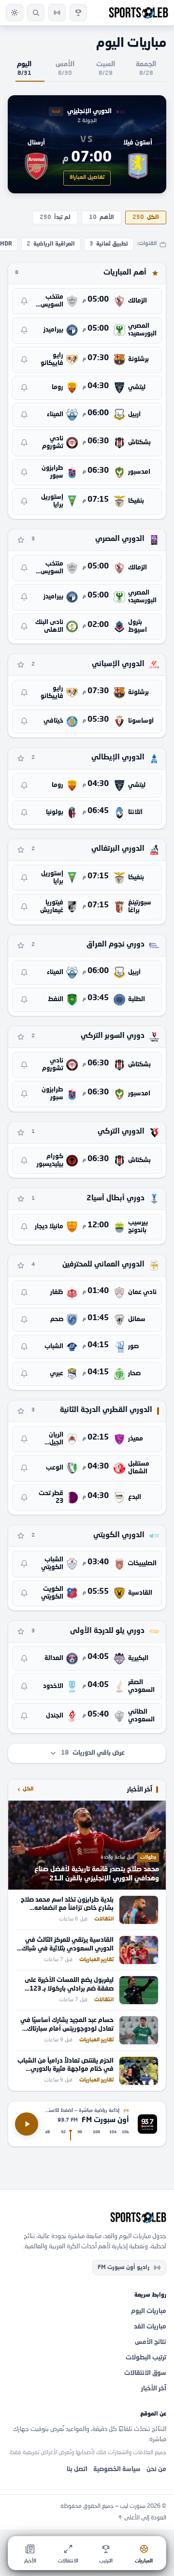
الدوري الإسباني (118, 664)
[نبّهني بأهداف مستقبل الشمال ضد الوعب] (24, 1468)
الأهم (101, 218)
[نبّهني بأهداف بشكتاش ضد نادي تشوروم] (24, 443)
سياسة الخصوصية (117, 2469)
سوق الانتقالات (145, 2373)
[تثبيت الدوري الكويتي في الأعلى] (21, 1536)
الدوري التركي (121, 1132)
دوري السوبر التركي (113, 1036)
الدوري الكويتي (119, 1535)
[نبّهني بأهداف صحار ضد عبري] (24, 1374)
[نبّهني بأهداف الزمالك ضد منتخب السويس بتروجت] (24, 301)
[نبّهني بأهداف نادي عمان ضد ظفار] (24, 1293)
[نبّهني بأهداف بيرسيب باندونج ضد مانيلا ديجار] (24, 1227)
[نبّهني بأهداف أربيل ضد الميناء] (24, 415)
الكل (146, 218)
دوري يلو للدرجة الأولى (107, 1631)
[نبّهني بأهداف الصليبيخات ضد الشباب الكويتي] (24, 1564)
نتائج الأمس (151, 2342)
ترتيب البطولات (146, 2358)
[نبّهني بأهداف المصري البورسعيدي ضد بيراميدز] (24, 330)
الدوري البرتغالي (118, 849)
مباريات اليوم (149, 2311)
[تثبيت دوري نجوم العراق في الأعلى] (21, 946)
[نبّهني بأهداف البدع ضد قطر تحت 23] (24, 1498)
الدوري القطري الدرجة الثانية (106, 1410)
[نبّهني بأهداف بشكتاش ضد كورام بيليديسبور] (24, 1161)
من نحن (156, 2469)
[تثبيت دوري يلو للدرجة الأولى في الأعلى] (21, 1631)
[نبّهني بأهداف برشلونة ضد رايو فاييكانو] (24, 360)
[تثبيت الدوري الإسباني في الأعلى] (21, 665)
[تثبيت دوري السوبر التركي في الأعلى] (21, 1037)
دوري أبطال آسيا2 (116, 1199)
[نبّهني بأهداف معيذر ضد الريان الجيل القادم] (24, 1439)
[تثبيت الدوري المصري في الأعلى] (21, 540)
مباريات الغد (150, 2327)
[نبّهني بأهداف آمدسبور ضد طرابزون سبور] (24, 472)
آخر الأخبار (154, 2389)
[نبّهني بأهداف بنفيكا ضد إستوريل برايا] (24, 501)
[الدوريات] (78, 13)
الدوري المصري (120, 539)
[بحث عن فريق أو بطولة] (36, 13)
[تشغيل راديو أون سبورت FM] (57, 13)
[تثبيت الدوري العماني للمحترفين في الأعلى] (21, 1266)
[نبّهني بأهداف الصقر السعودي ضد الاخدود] (24, 1687)
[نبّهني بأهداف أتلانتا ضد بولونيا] (24, 813)
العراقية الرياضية (51, 244)
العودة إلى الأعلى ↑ (142, 2518)
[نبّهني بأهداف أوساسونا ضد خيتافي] (24, 721)
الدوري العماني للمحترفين (103, 1265)
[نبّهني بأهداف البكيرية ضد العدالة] (24, 1659)
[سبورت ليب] (87, 2217)
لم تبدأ (55, 218)
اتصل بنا (77, 2469)
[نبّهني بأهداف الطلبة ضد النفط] (24, 1000)
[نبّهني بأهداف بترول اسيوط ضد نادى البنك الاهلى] (24, 626)
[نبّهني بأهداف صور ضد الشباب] (24, 1347)
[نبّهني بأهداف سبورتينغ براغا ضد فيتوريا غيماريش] (24, 907)
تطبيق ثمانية (109, 244)
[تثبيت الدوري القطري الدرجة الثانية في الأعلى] (21, 1411)
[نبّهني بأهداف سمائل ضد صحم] (24, 1320)
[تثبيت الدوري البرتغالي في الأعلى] (21, 850)
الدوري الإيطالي (118, 758)
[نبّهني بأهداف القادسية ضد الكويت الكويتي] (24, 1593)
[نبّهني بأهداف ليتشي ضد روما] (24, 388)
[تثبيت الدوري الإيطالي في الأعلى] (21, 758)
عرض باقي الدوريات (93, 1753)
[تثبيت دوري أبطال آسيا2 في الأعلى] (21, 1199)
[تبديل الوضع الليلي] (14, 13)
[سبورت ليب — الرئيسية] (138, 13)
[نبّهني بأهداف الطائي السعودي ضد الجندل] (24, 1716)
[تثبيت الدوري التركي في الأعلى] (21, 1133)
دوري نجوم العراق (116, 945)
